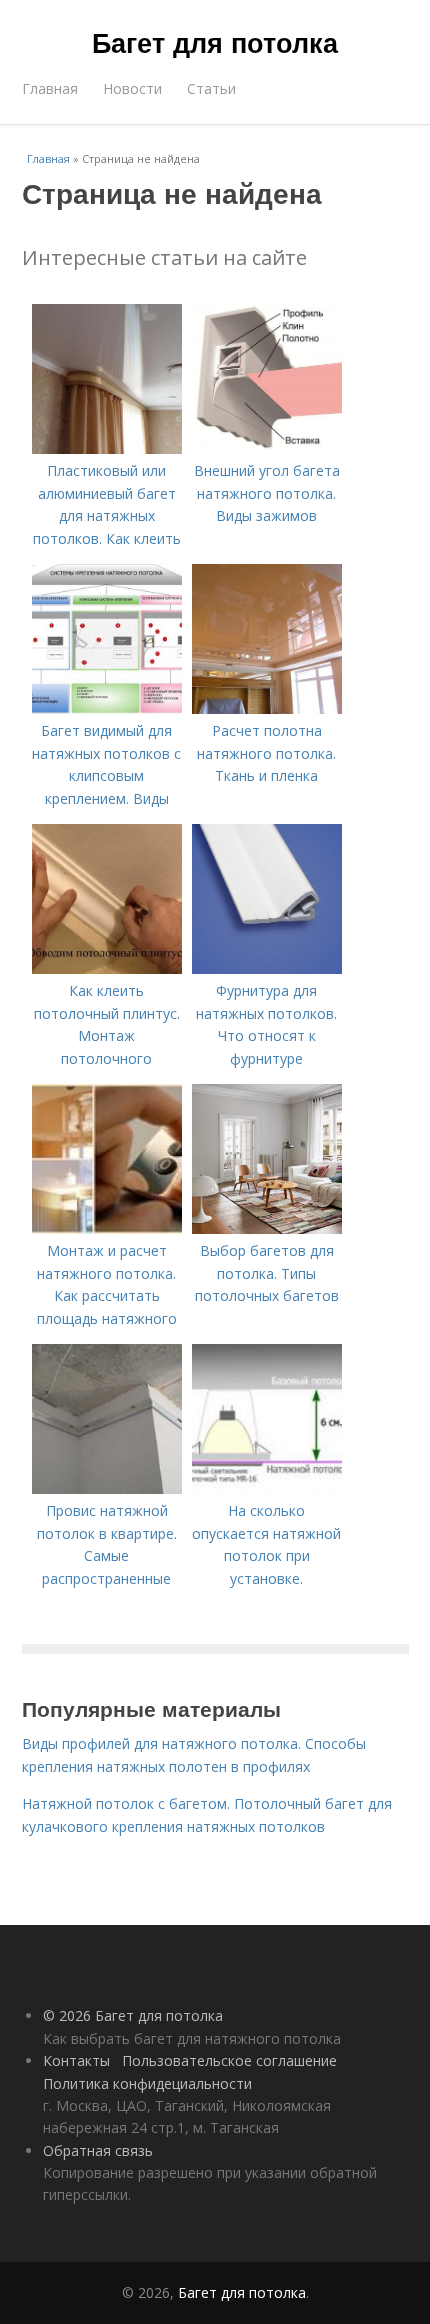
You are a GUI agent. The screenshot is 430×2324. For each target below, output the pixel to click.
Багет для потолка (215, 42)
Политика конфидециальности (147, 2083)
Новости (132, 88)
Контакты (76, 2060)
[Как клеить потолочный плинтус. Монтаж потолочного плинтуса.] (107, 968)
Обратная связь (98, 2150)
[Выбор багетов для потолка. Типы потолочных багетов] (267, 1228)
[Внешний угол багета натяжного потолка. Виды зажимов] (267, 448)
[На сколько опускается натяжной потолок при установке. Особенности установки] (267, 1488)
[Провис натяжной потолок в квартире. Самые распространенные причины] (107, 1488)
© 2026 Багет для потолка (133, 2015)
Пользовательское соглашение (229, 2060)
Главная (50, 88)
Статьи (211, 88)
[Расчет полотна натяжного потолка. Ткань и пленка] (267, 708)
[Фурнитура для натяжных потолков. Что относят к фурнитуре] (267, 968)
